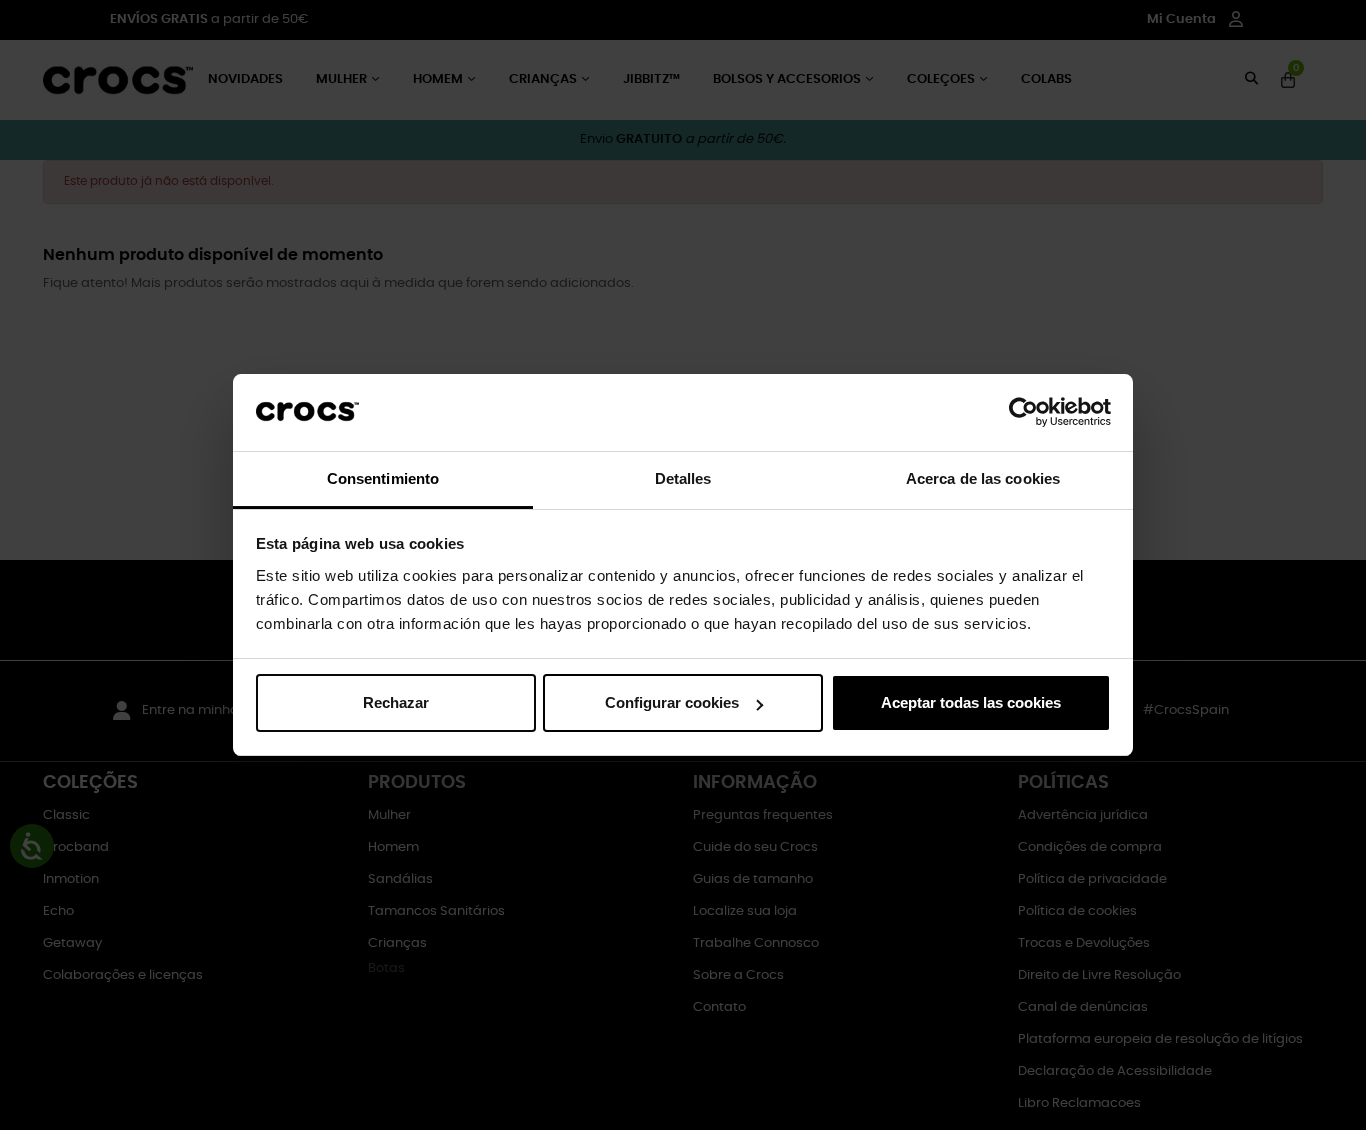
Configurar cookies (672, 702)
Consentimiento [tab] (383, 478)
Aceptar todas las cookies (971, 702)
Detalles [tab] (683, 478)
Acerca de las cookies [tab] (983, 478)
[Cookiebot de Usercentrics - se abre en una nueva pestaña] (1023, 413)
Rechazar (396, 702)
